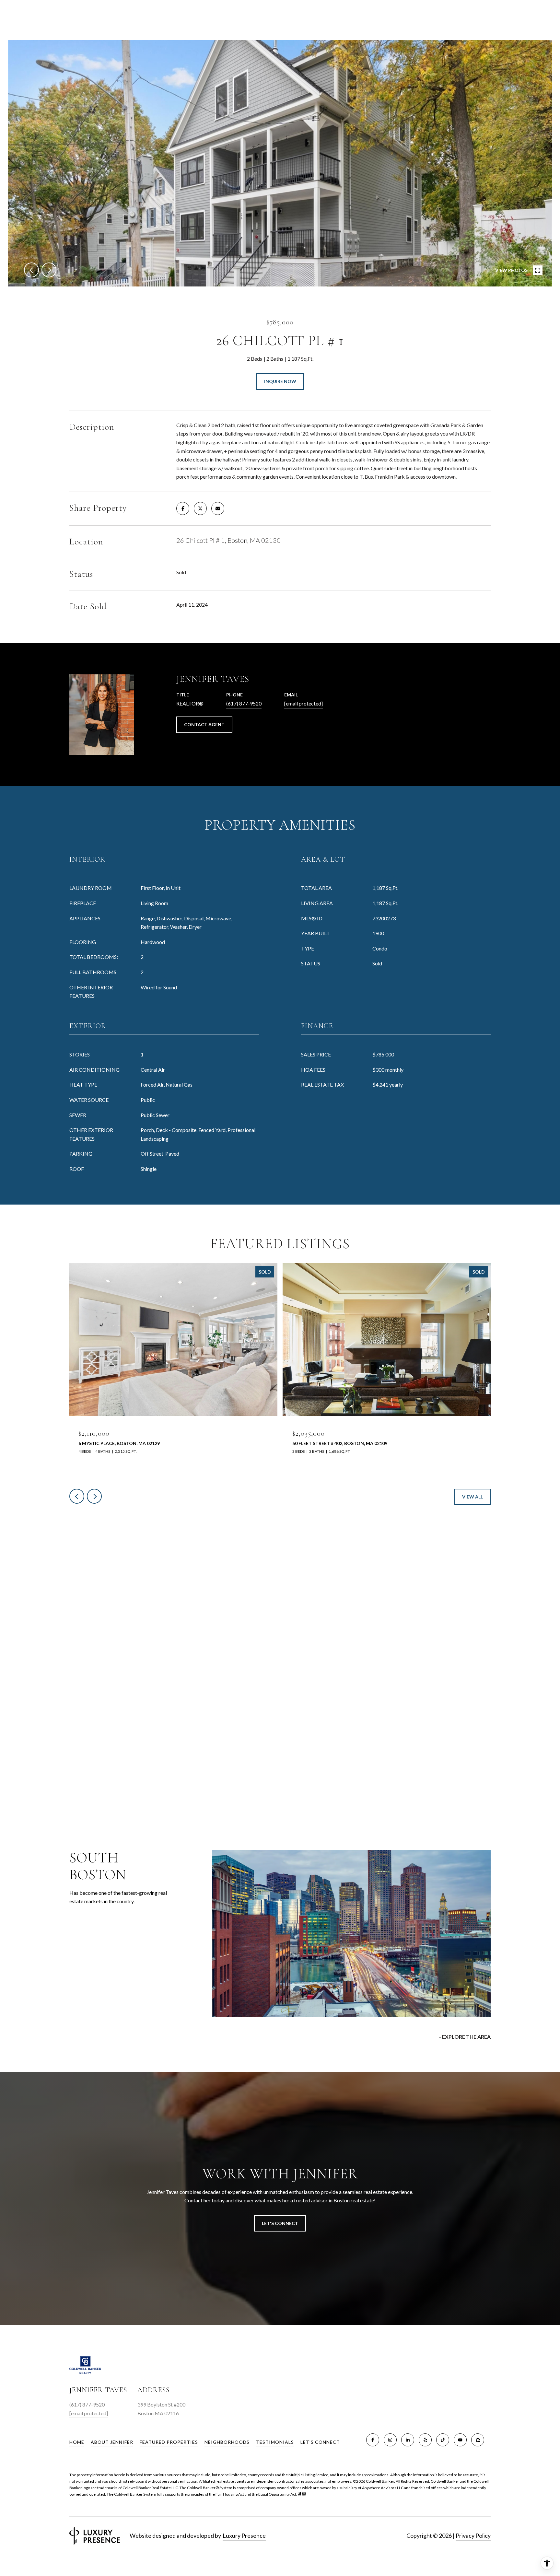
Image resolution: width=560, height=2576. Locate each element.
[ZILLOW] (478, 2440)
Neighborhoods (227, 2442)
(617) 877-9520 (244, 703)
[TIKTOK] (443, 2440)
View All (472, 1497)
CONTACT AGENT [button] (204, 724)
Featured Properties (169, 2442)
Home (77, 2442)
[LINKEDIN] (408, 2440)
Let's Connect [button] (280, 2223)
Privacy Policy (473, 2535)
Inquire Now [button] (280, 381)
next (49, 270)
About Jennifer (112, 2442)
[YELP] (425, 2440)
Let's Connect (320, 2442)
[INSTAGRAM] (390, 2440)
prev (31, 270)
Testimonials (275, 2442)
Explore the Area (466, 2037)
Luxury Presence (244, 2535)
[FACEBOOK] (373, 2440)
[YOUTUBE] (460, 2440)
